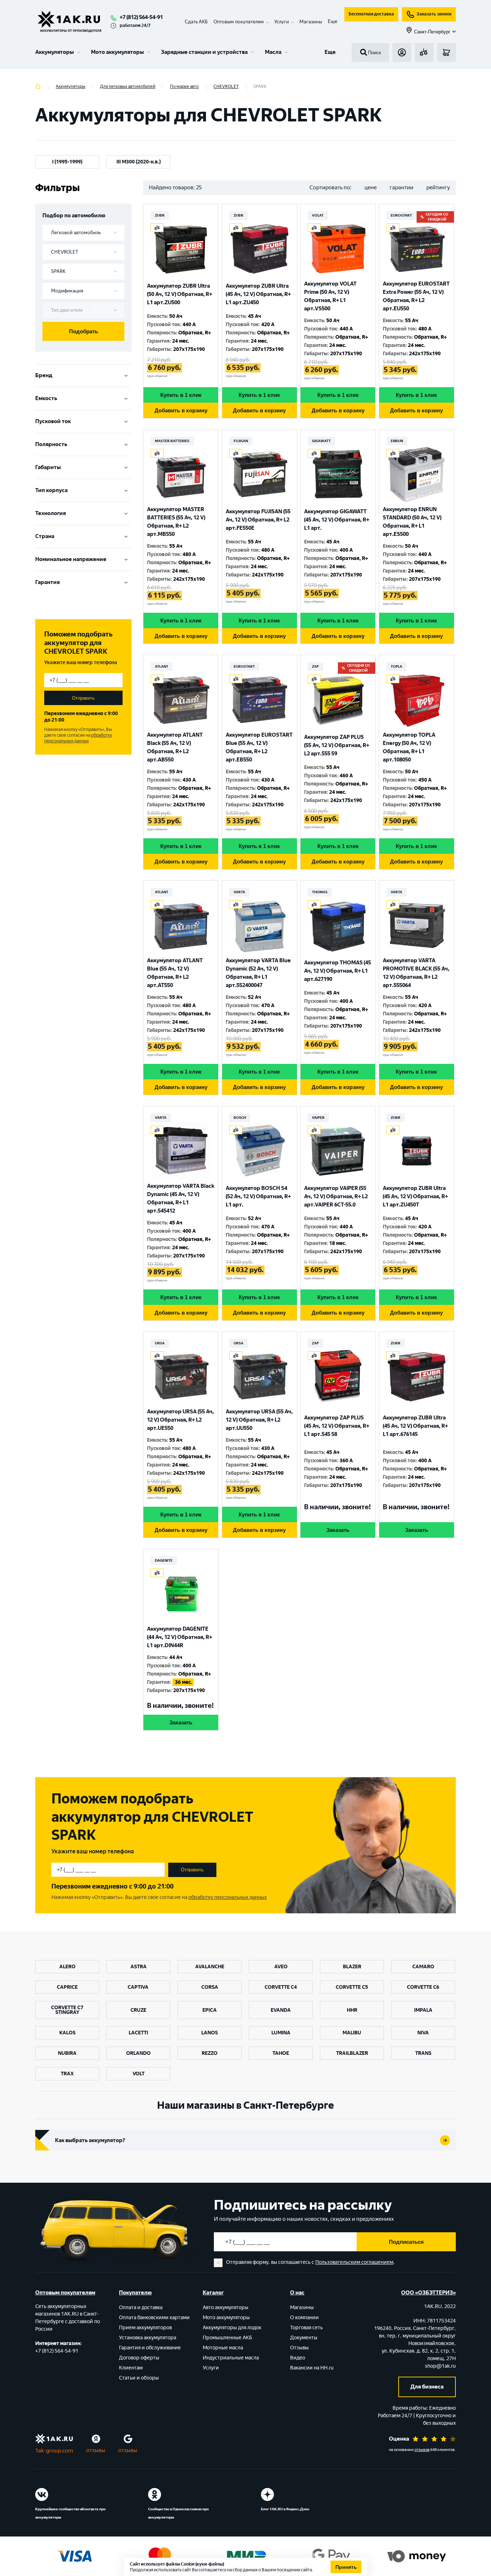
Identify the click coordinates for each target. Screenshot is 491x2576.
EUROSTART (401, 215)
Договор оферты (139, 2358)
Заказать (338, 1530)
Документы (304, 2338)
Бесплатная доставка (371, 14)
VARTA (239, 892)
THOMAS (320, 892)
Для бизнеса (427, 2387)
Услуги (211, 2368)
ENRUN (397, 441)
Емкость (46, 398)
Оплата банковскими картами (154, 2318)
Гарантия (47, 582)
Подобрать (84, 331)
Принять (346, 2567)
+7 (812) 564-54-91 (141, 17)
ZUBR (160, 215)
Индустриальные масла (231, 2358)
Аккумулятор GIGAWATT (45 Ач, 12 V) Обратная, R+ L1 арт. (337, 520)
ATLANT (162, 666)
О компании (304, 2318)
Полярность (51, 444)
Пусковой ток (53, 421)
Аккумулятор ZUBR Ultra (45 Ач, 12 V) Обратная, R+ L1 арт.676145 (415, 1426)
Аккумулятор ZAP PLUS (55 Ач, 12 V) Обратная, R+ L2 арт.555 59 (337, 745)
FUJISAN (241, 441)
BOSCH (240, 1118)
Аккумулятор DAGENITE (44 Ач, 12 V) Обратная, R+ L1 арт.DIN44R (180, 1637)
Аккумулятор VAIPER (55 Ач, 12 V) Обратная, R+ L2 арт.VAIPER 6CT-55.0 (336, 1196)
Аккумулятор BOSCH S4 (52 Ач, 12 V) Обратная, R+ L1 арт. (258, 1196)
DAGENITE (164, 1560)
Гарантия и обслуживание (150, 2348)
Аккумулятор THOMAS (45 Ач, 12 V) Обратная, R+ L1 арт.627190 (338, 971)
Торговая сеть (306, 2328)
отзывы (96, 2450)
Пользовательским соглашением (354, 2262)
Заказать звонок (434, 14)
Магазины (311, 22)
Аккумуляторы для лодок (232, 2328)
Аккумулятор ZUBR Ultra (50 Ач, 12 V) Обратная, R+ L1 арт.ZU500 (180, 294)
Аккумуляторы (54, 52)
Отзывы (299, 2348)
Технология (51, 513)
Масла (273, 52)
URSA (160, 1343)
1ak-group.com (54, 2451)
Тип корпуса (51, 490)
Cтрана (45, 536)
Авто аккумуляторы (226, 2308)
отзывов (422, 2450)
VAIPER (318, 1118)
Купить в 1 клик (181, 395)
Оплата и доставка (141, 2308)
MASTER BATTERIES (172, 441)
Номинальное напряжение (71, 559)
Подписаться (406, 2242)
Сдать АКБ (196, 22)
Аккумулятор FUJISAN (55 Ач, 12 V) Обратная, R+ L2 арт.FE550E (258, 520)
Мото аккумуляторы (117, 52)
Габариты (48, 467)
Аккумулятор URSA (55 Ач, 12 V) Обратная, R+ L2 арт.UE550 (180, 1420)
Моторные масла (223, 2348)
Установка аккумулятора (148, 2338)
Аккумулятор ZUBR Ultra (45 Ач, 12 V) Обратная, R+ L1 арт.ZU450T (415, 1196)
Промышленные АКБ (228, 2338)
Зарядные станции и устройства (204, 52)
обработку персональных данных (78, 738)
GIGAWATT (321, 441)
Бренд (44, 375)
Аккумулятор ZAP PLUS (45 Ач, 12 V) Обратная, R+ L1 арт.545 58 (337, 1426)
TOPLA (396, 666)
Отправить (83, 698)
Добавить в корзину (181, 410)
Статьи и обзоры (139, 2378)
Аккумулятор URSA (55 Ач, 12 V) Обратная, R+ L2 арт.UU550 (259, 1420)
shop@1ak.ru (440, 2366)
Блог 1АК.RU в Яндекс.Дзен (285, 2509)
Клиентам (131, 2368)
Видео (298, 2358)
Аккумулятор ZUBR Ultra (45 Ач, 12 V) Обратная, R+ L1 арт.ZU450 (258, 294)
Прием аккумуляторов (145, 2328)
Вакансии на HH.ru (312, 2368)
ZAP (315, 666)
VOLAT (318, 215)
